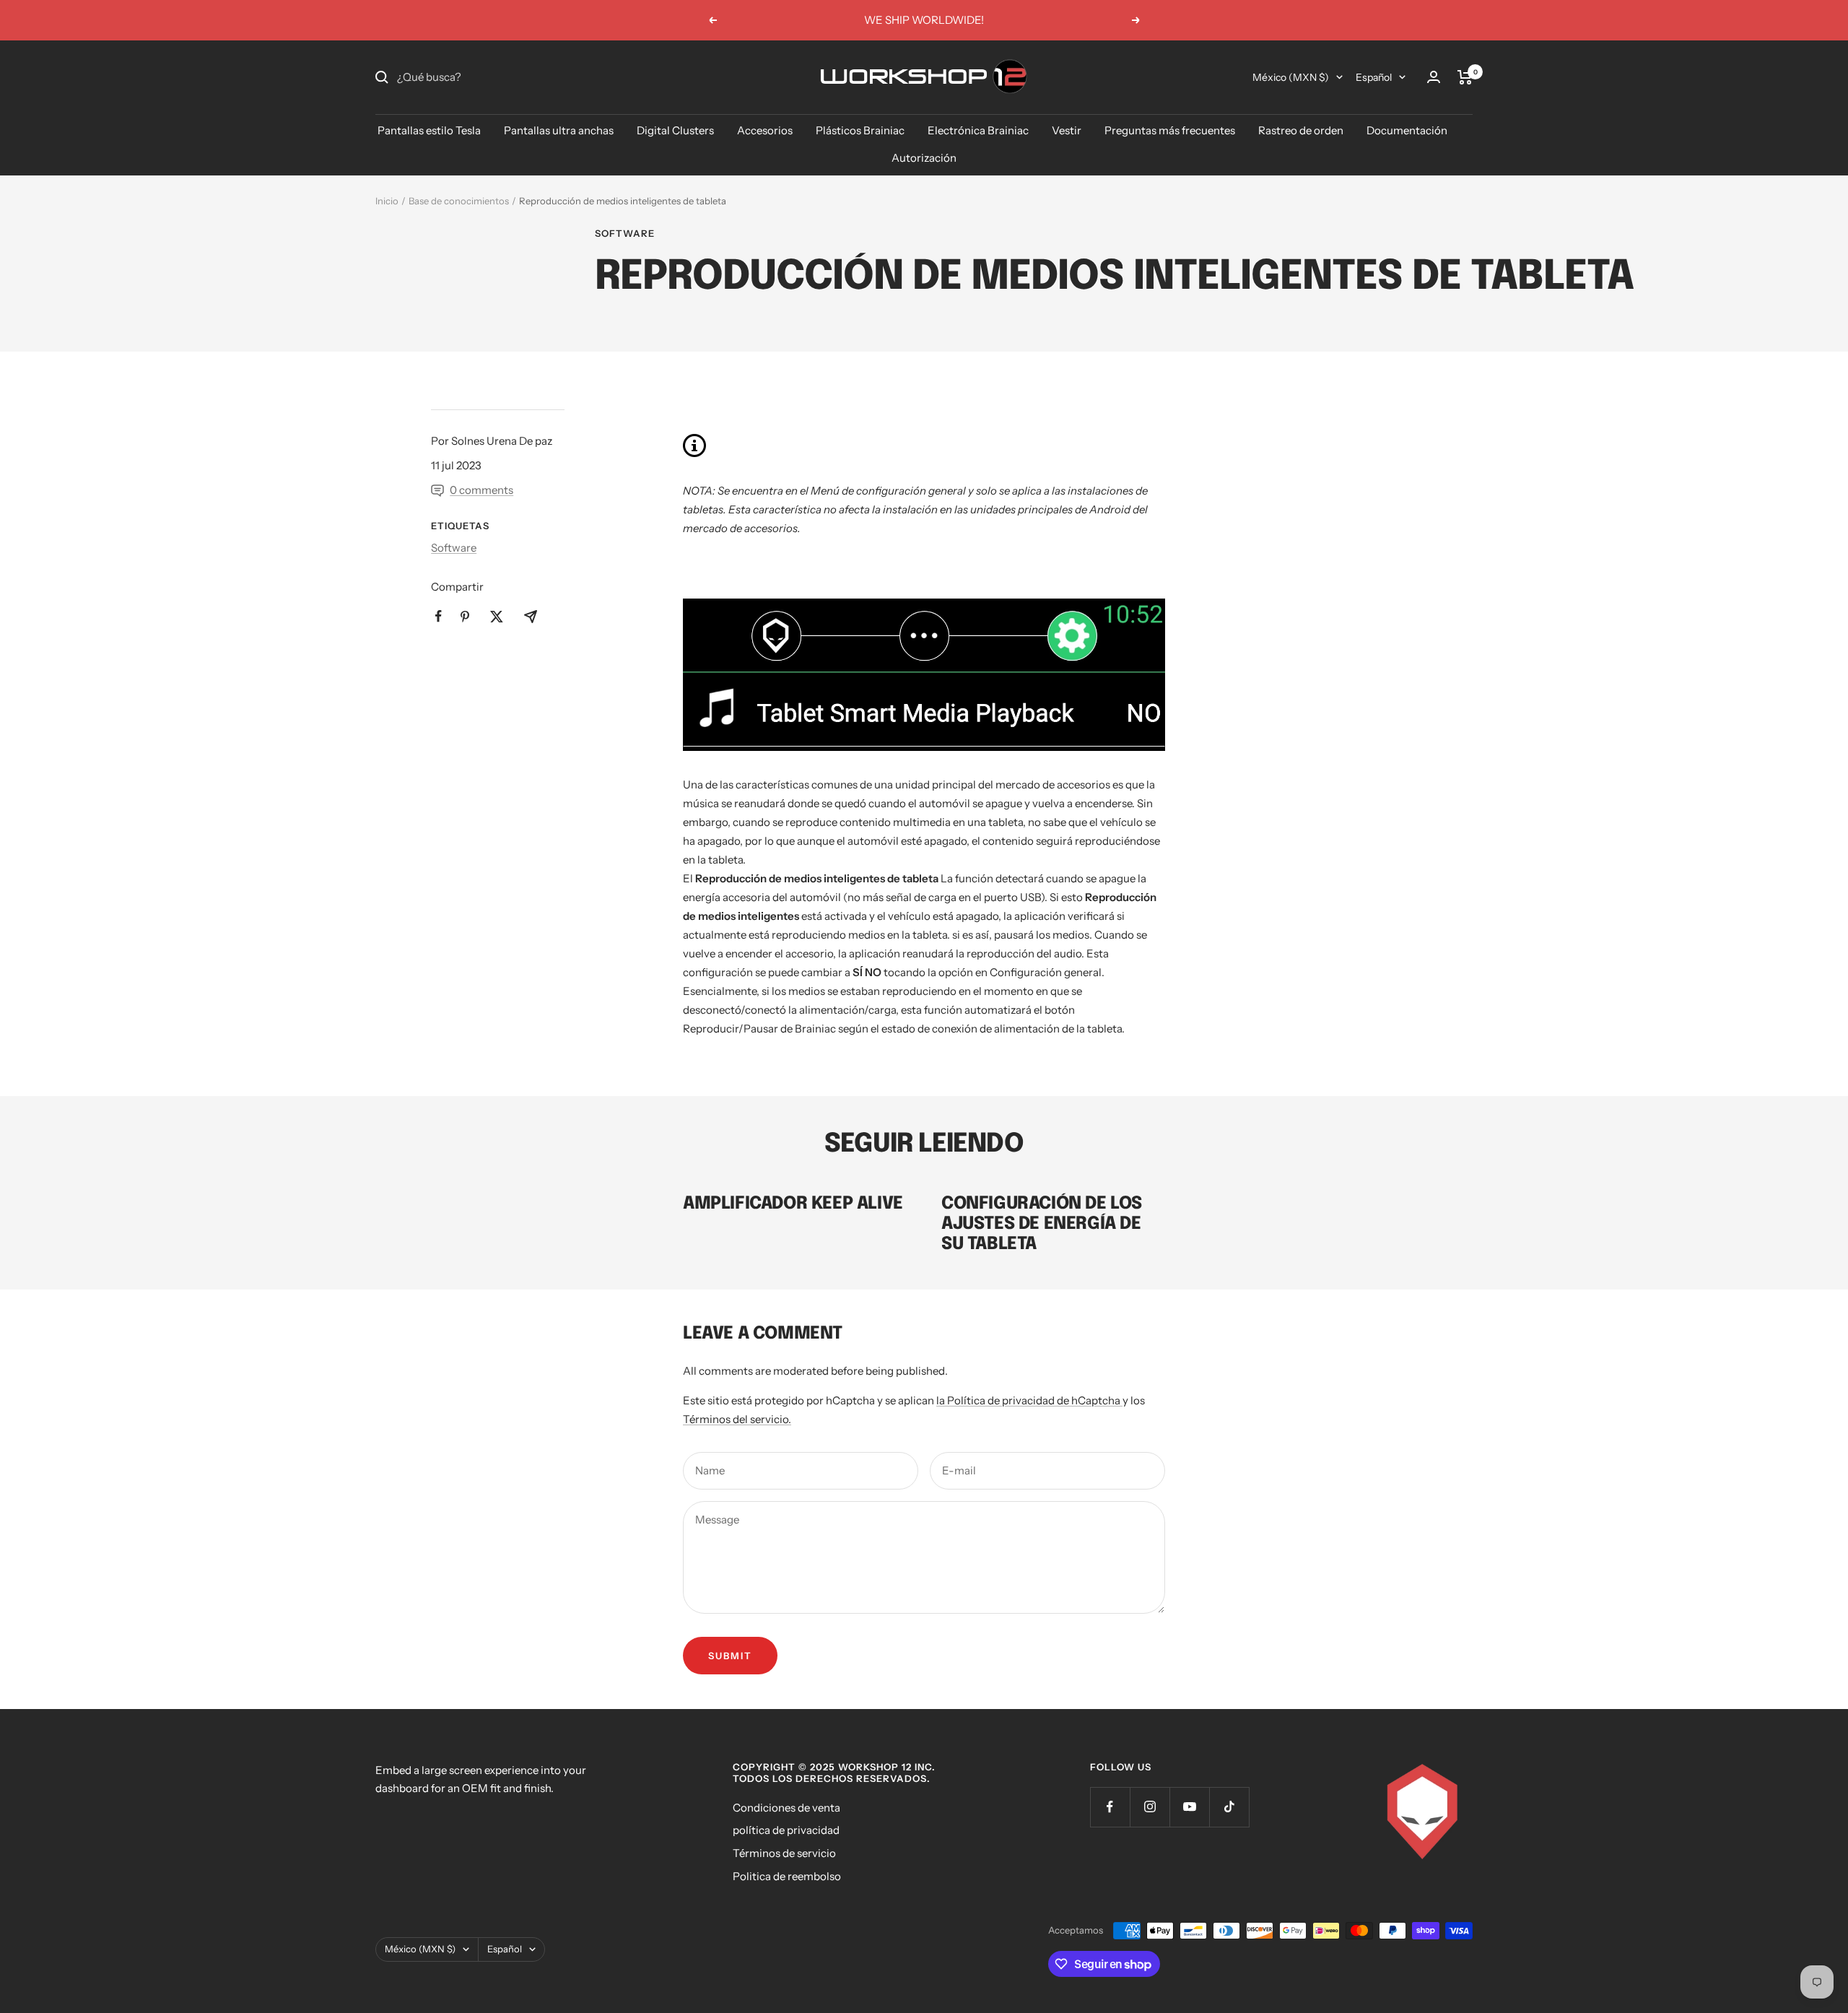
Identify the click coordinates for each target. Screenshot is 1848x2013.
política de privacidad (786, 1830)
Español (1374, 77)
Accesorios (765, 130)
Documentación (1407, 130)
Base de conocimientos (459, 201)
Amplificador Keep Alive (793, 1204)
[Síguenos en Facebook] (1110, 1807)
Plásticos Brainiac (860, 130)
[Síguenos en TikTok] (1229, 1807)
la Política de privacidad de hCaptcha (1029, 1400)
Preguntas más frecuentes (1170, 130)
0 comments (481, 490)
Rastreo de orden (1301, 130)
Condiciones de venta (786, 1808)
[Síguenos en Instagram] (1150, 1807)
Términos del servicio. (737, 1419)
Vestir (1067, 130)
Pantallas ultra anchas (559, 130)
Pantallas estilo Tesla (429, 130)
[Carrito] (1465, 77)
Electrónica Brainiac (978, 130)
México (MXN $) (1291, 77)
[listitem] (439, 616)
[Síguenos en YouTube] (1189, 1807)
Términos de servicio (784, 1853)
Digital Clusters (675, 130)
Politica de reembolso (787, 1876)
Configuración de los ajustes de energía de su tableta (1042, 1224)
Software (625, 233)
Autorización (924, 158)
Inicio (387, 201)
